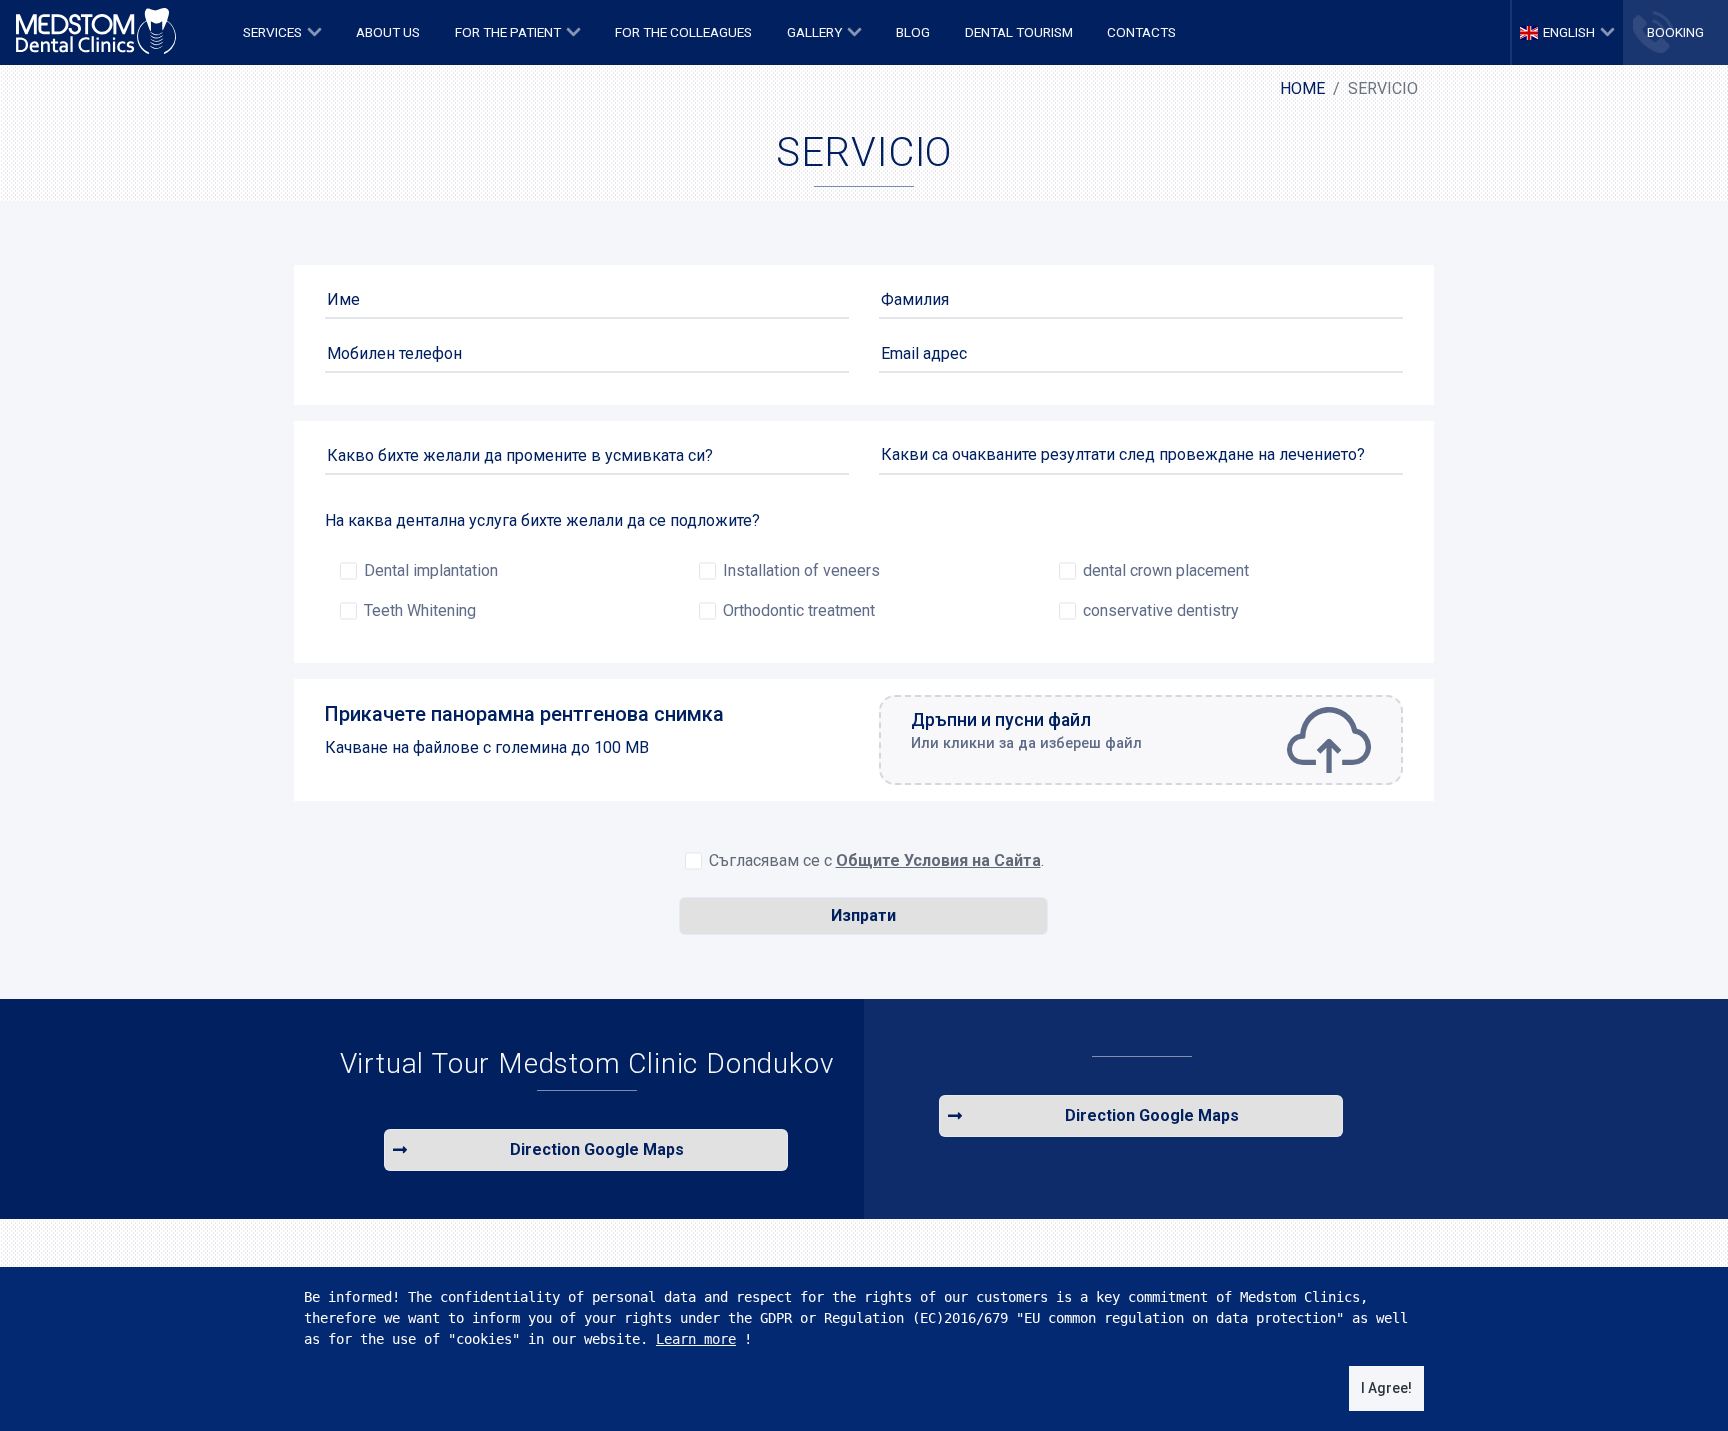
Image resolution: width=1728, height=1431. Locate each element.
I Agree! (1386, 1388)
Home (1302, 88)
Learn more (696, 1339)
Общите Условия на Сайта (938, 860)
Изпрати (863, 915)
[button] (282, 32)
